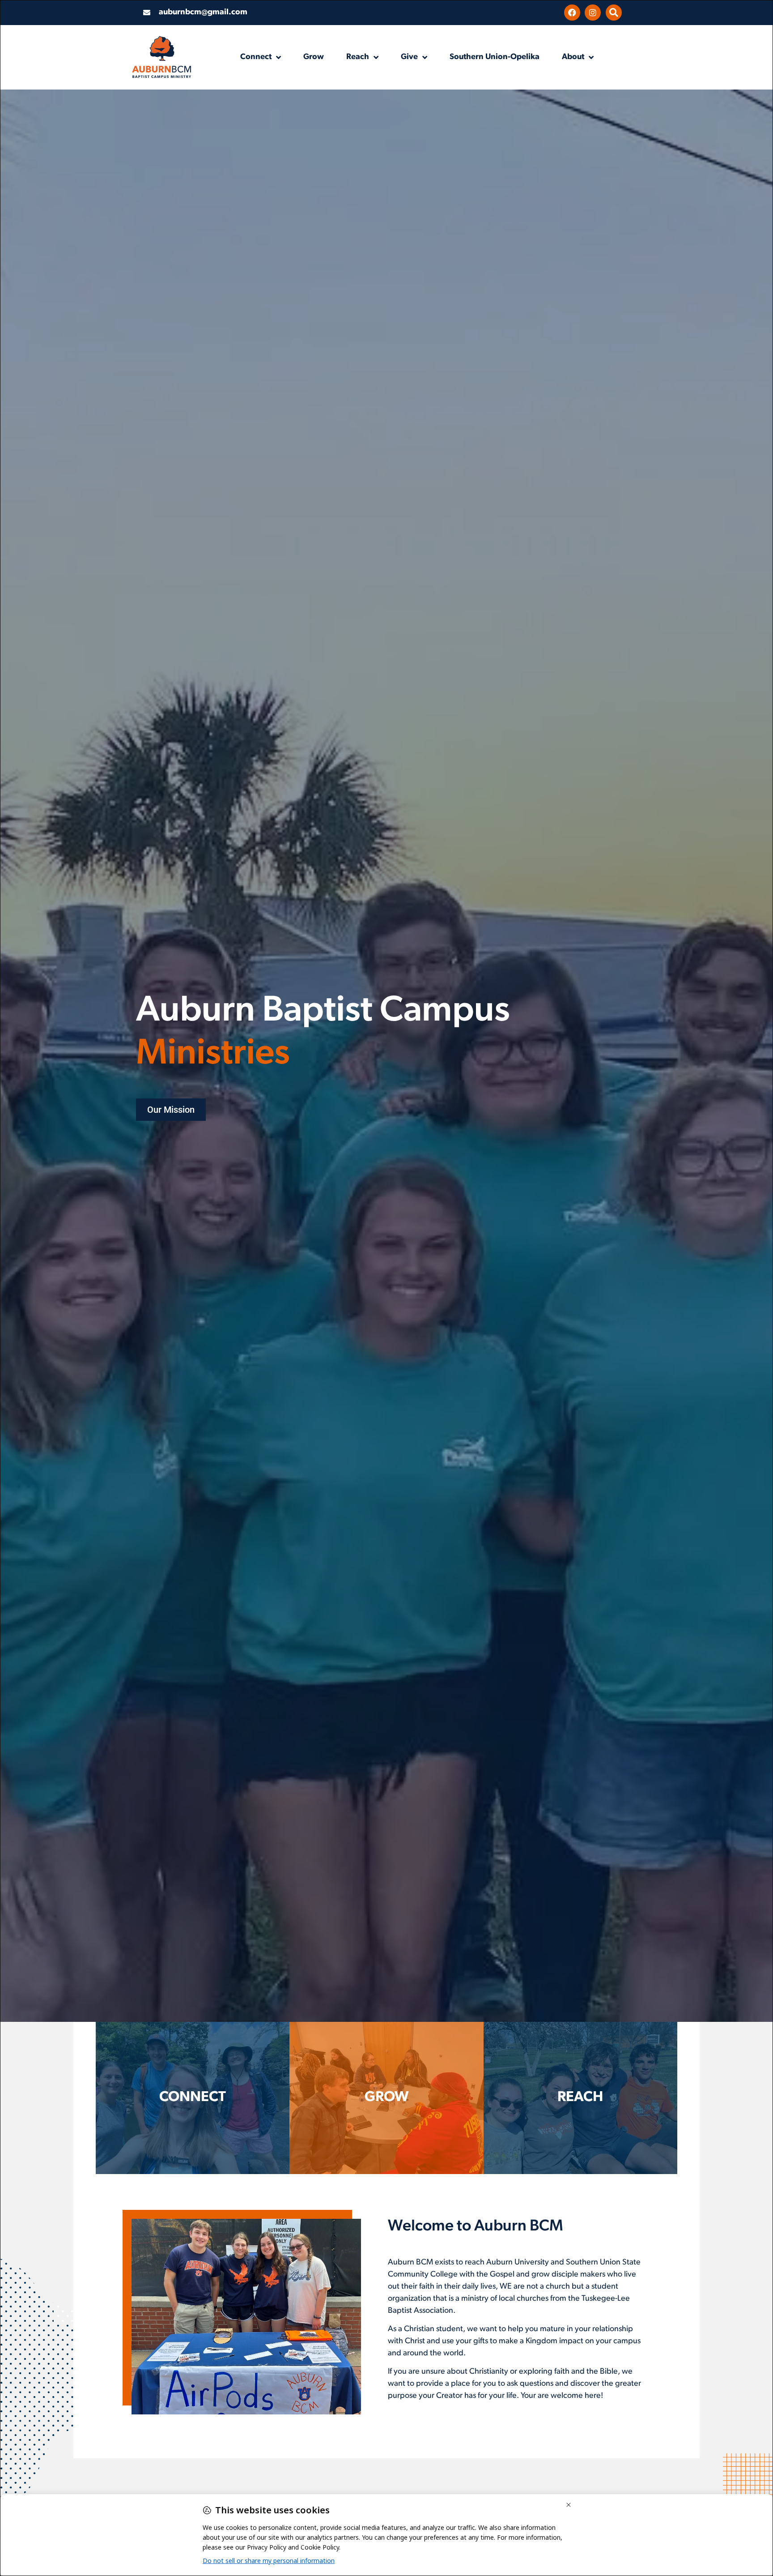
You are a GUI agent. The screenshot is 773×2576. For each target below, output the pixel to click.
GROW (386, 2098)
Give (409, 57)
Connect (256, 57)
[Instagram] (593, 13)
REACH (580, 2098)
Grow (314, 57)
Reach (358, 57)
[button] (614, 13)
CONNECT (193, 2098)
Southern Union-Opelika (495, 57)
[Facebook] (572, 13)
